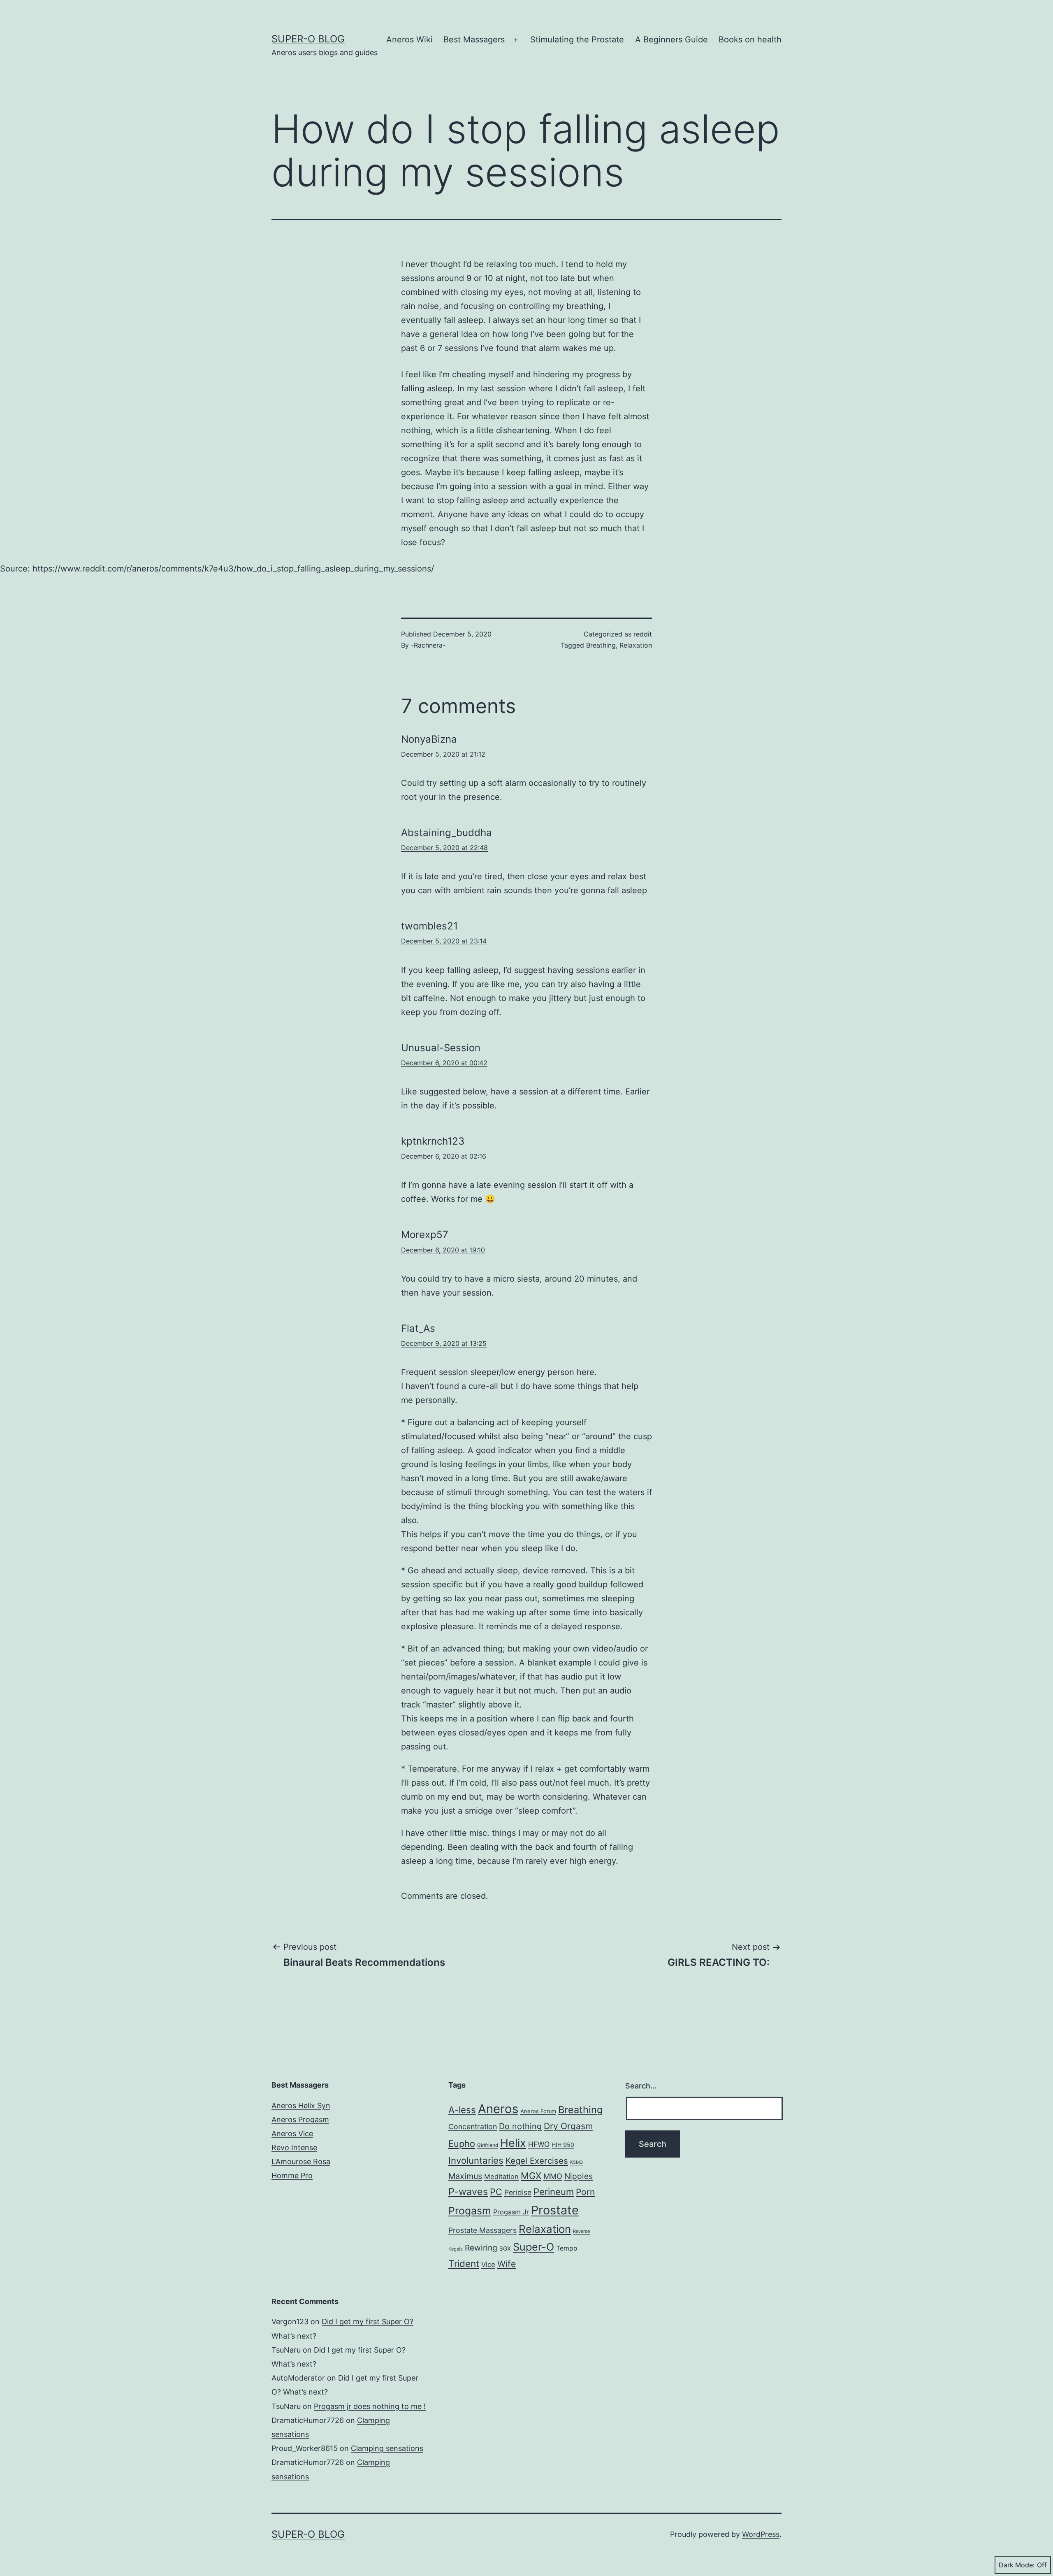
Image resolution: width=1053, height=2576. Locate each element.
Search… (641, 2086)
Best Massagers (474, 39)
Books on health (750, 39)
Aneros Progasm (300, 2120)
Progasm (470, 2211)
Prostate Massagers (482, 2230)
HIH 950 (563, 2145)
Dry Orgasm (568, 2126)
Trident (464, 2264)
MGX (531, 2176)
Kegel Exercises (537, 2161)
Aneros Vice (292, 2134)
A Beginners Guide (671, 39)
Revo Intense (294, 2147)
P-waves (468, 2192)
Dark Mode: (1017, 2565)
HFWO (539, 2144)
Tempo (567, 2248)
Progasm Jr (511, 2212)
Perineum (554, 2192)
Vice (488, 2265)
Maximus (465, 2176)
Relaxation (636, 645)
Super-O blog (308, 39)
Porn (585, 2192)
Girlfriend (488, 2145)
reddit (643, 634)
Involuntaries (476, 2160)
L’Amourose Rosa (301, 2161)
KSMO (576, 2162)
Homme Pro (292, 2175)
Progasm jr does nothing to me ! (370, 2406)
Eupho (462, 2144)
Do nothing (520, 2126)
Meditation (501, 2176)
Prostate (555, 2210)
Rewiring (481, 2248)
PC (496, 2192)
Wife (507, 2264)
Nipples (579, 2176)
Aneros (498, 2109)
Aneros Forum (538, 2111)
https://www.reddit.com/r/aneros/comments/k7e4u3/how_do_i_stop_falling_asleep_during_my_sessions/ (233, 569)
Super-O (533, 2247)
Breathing (601, 645)
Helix (513, 2143)
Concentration (473, 2127)
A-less (462, 2110)
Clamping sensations (387, 2448)
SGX (505, 2248)
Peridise (518, 2192)
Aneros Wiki (409, 39)
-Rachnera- (428, 645)
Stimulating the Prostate (577, 39)
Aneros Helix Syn (301, 2106)
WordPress (761, 2534)
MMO (553, 2176)
